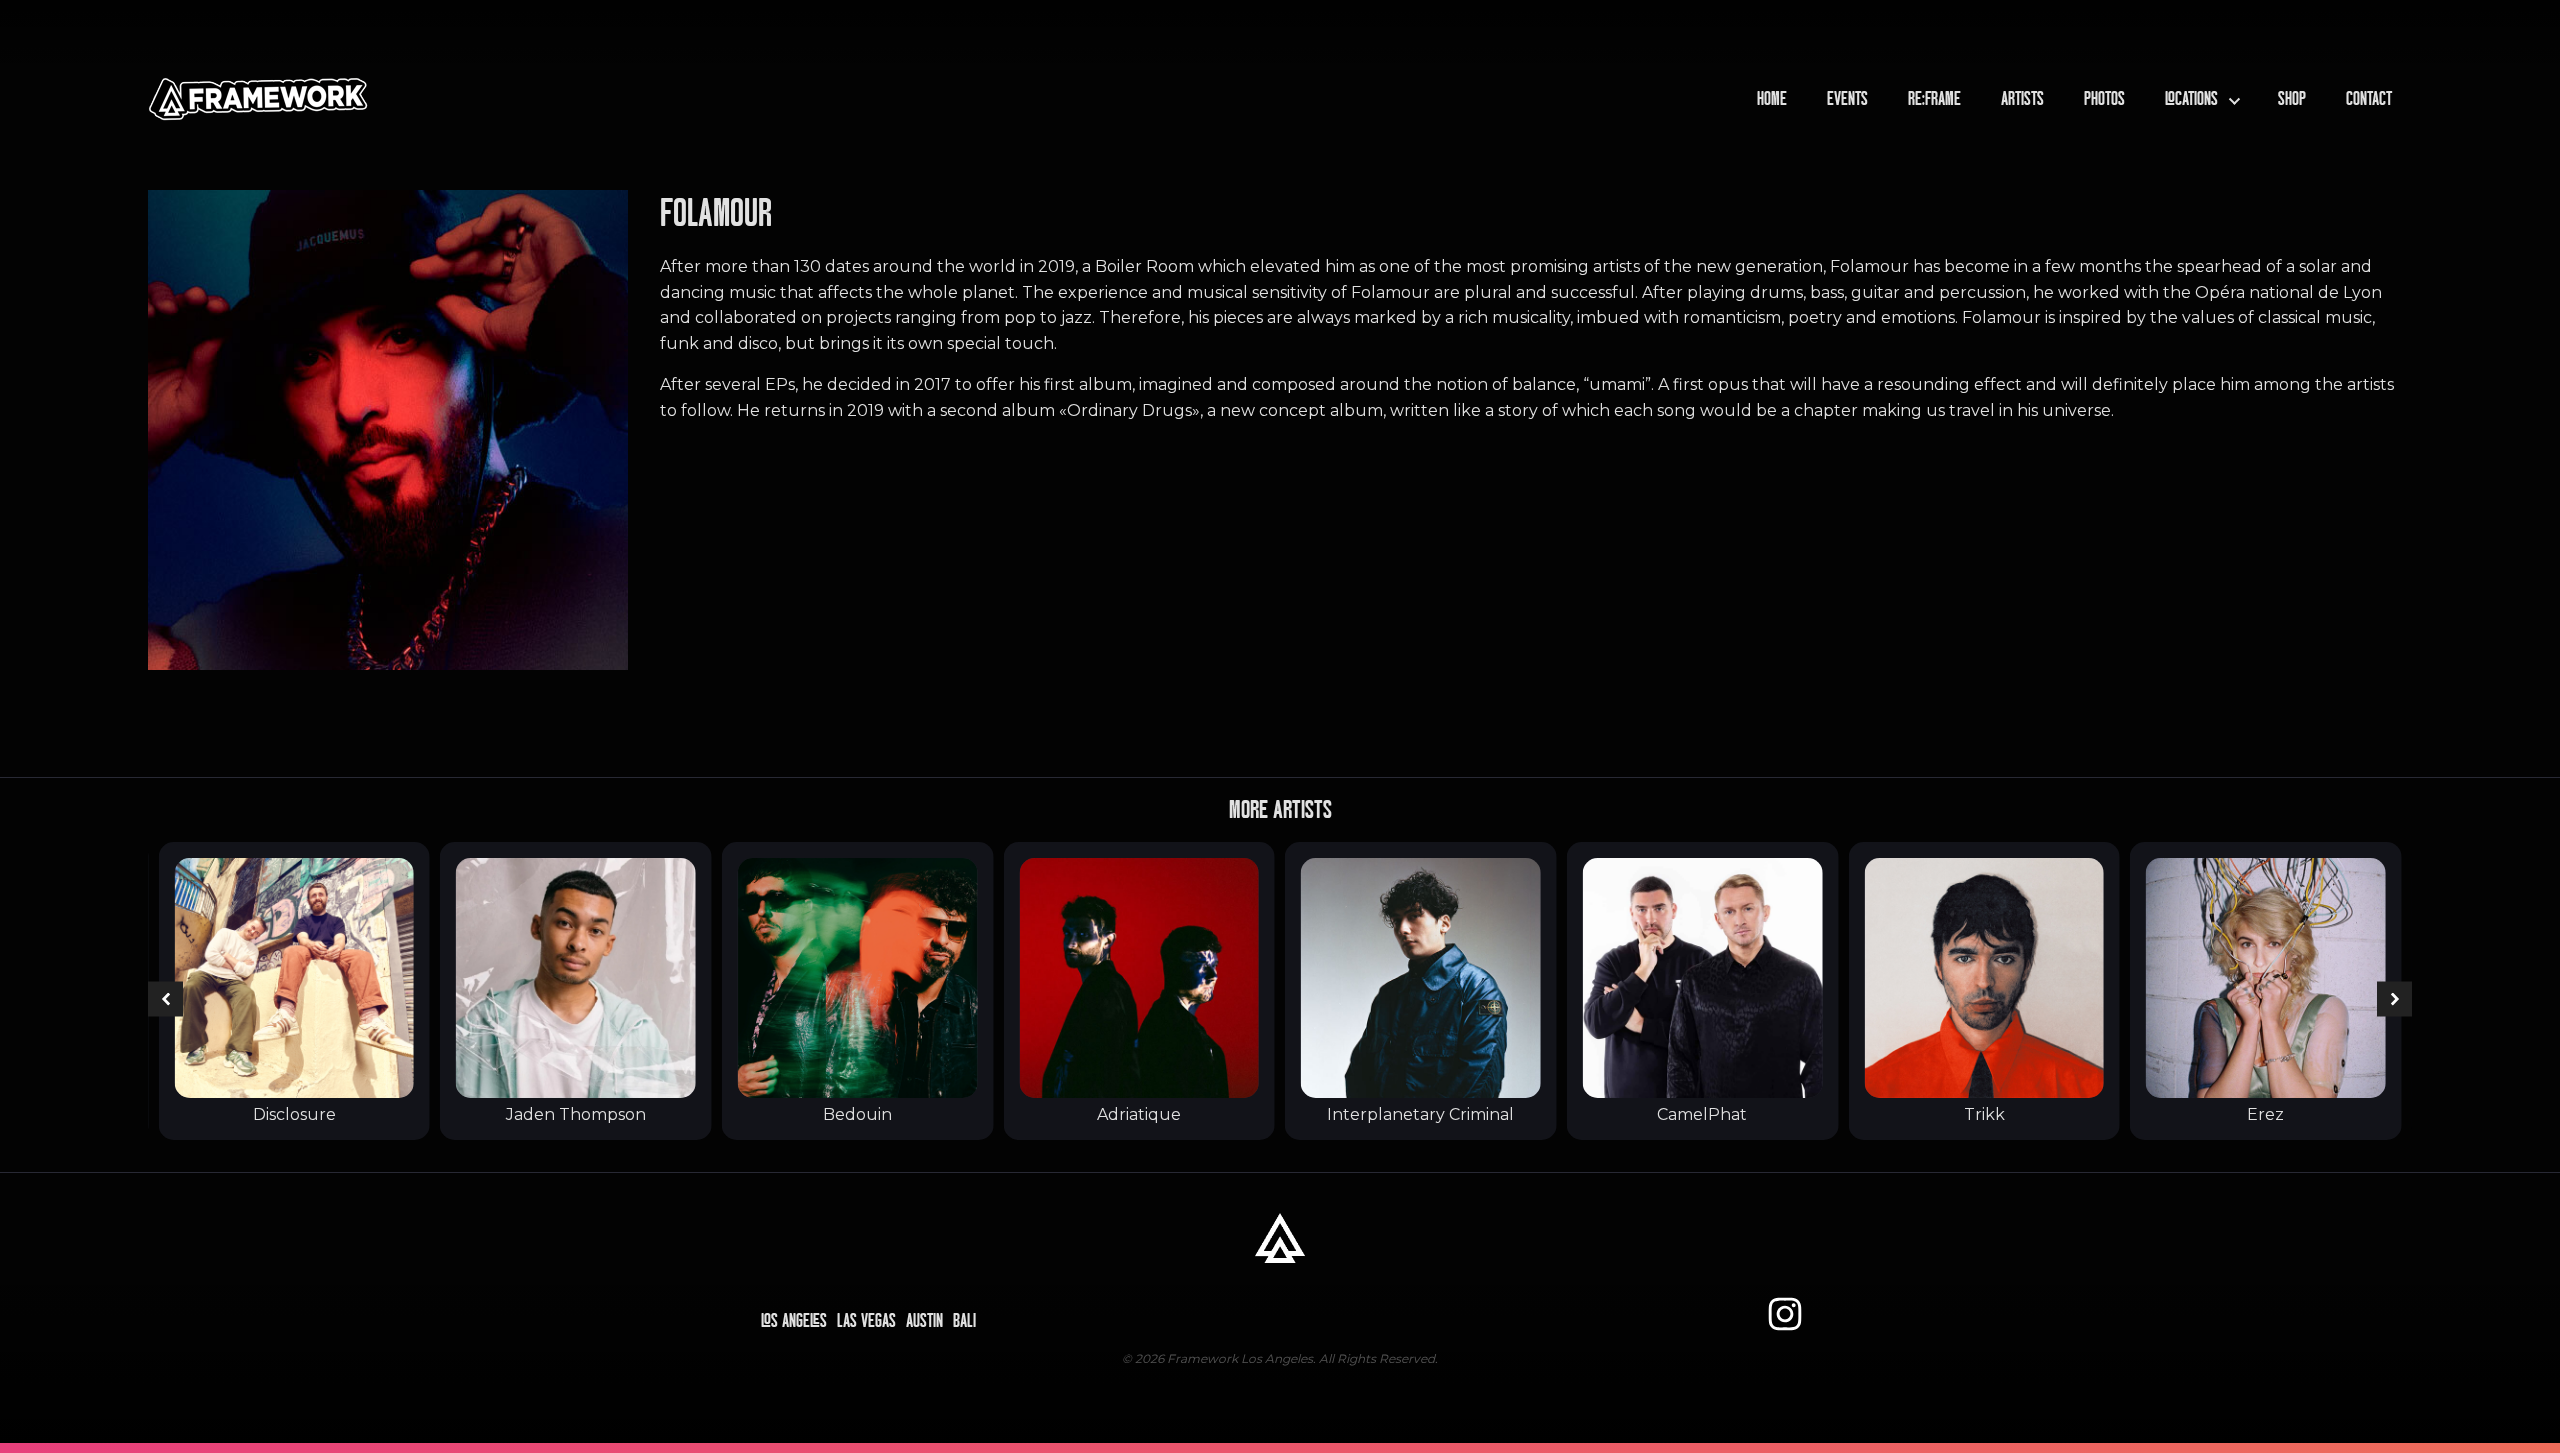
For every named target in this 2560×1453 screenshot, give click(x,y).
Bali (964, 1321)
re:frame (1934, 99)
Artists (2022, 99)
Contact (2369, 99)
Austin (924, 1321)
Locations (2191, 99)
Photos (2104, 99)
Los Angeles (794, 1321)
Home (1772, 99)
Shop (2292, 99)
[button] (165, 999)
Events (1847, 99)
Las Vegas (866, 1321)
